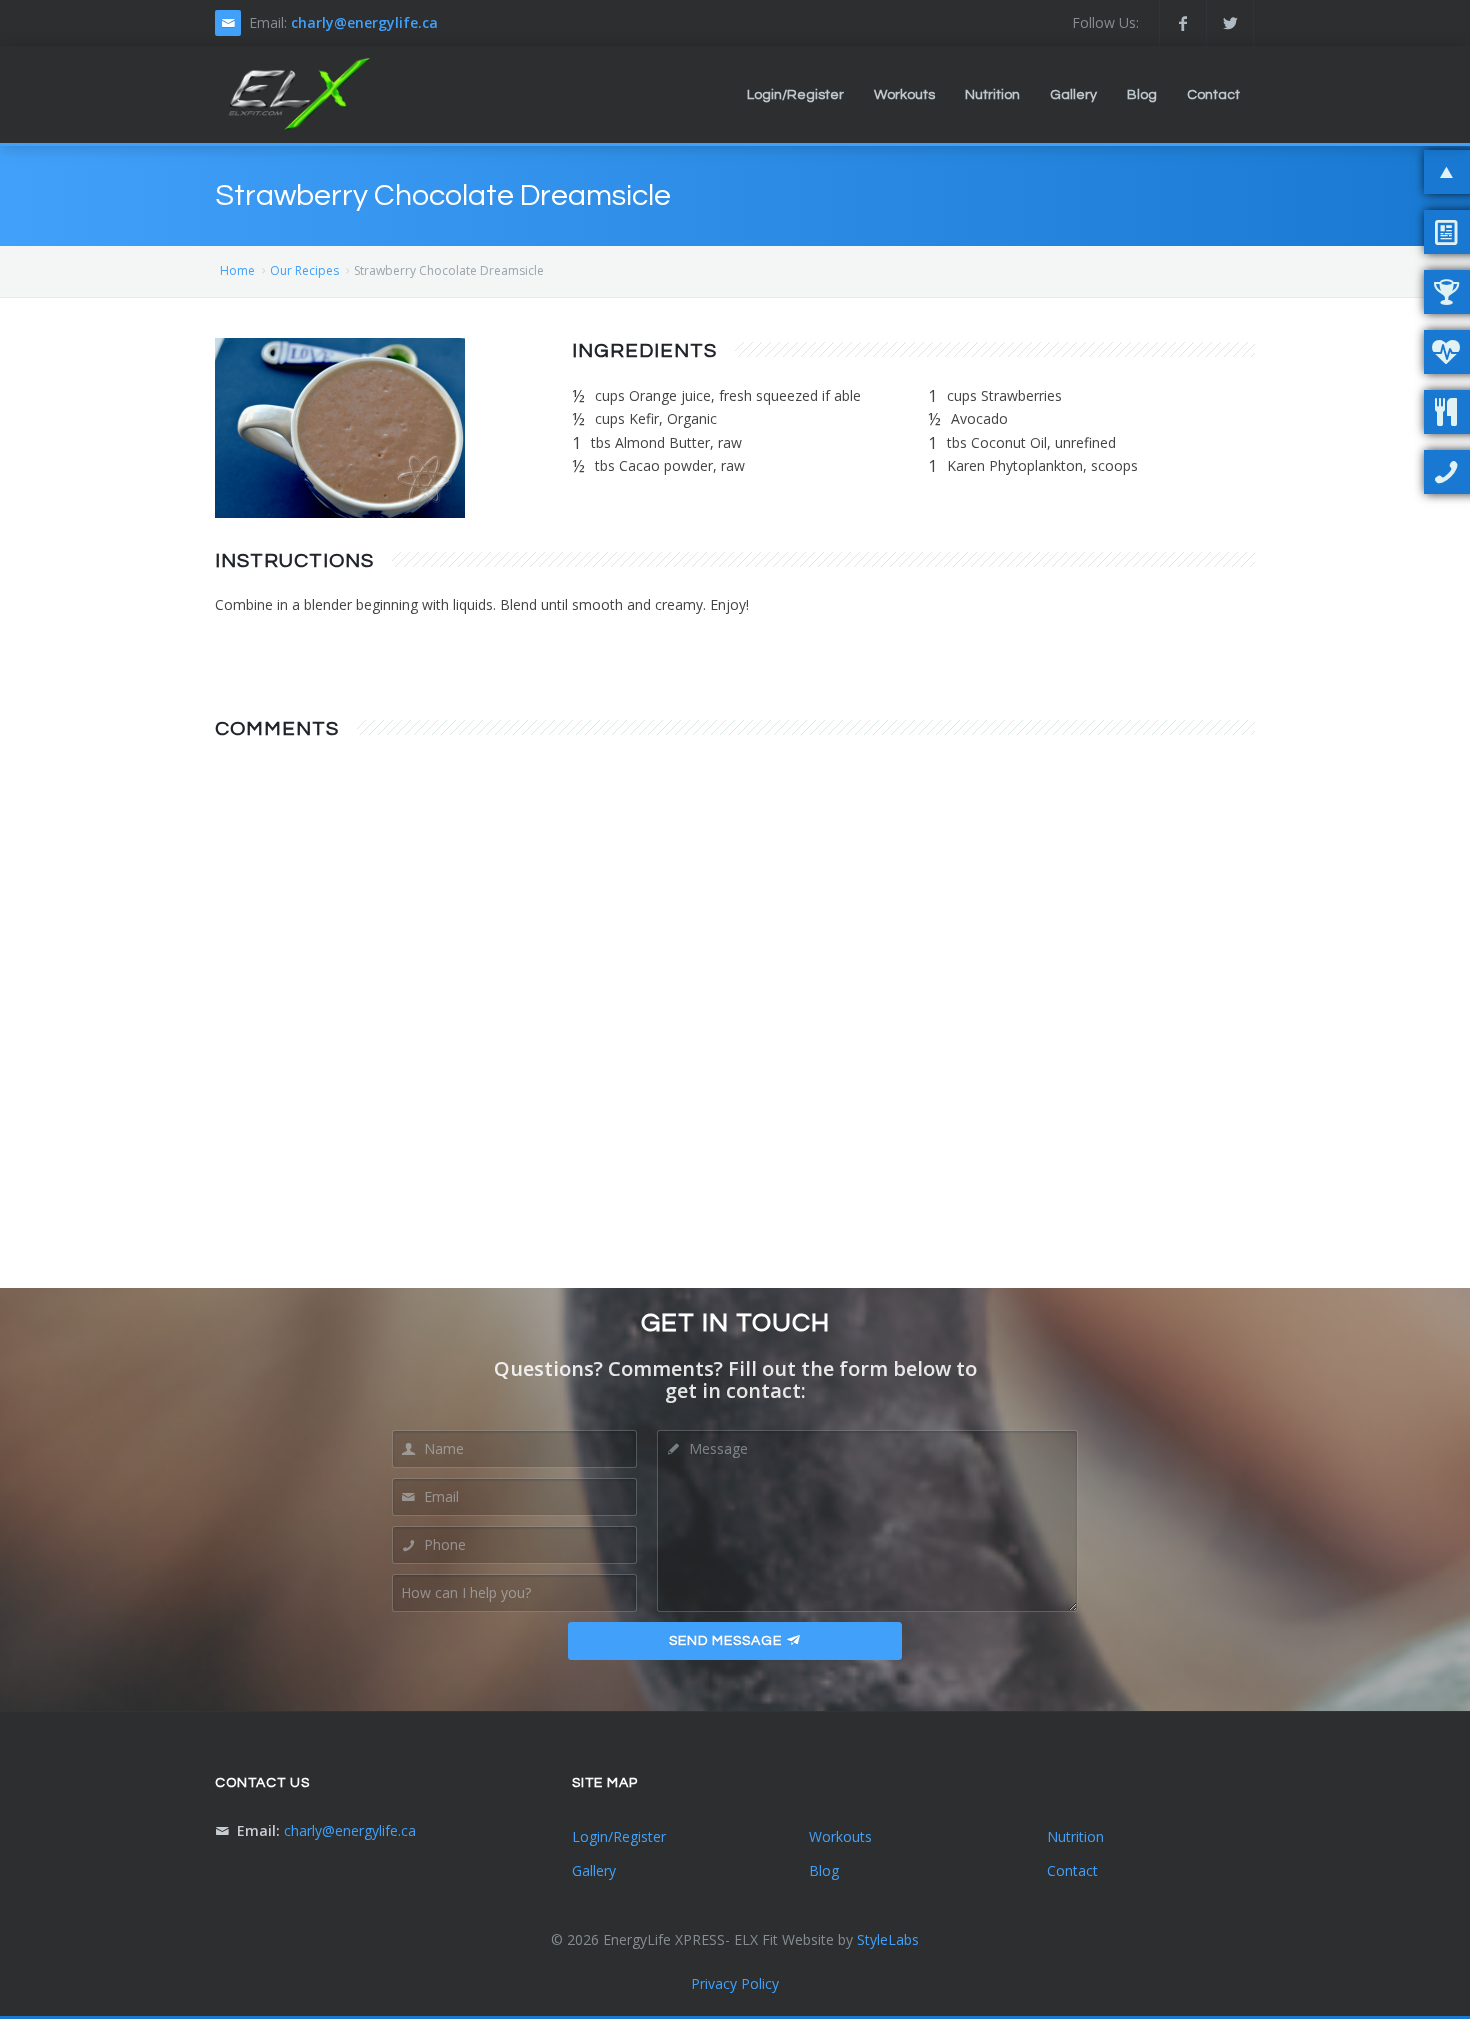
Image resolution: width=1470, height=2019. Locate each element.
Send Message (725, 1641)
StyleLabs (888, 1939)
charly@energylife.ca (364, 22)
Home (237, 270)
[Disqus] (735, 1012)
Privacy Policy (735, 1983)
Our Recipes (304, 270)
